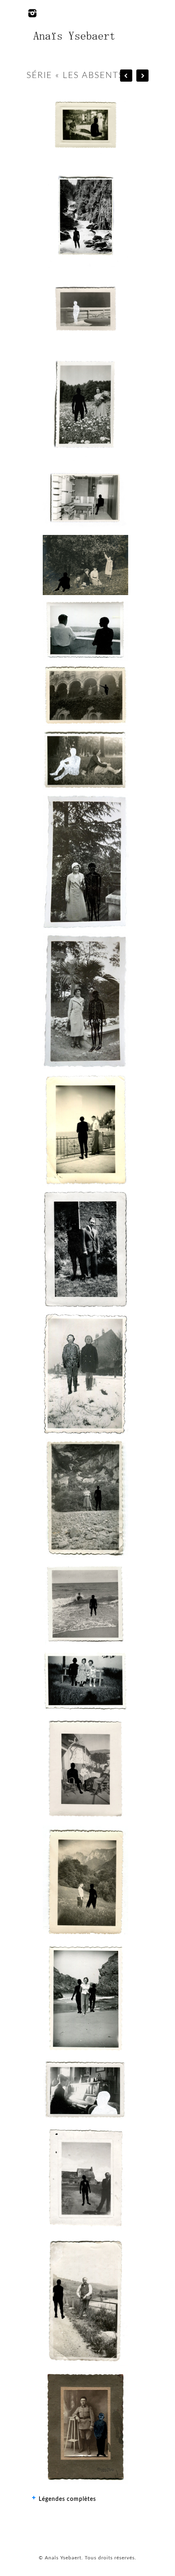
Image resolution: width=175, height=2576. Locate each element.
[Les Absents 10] (85, 1681)
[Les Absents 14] (85, 2090)
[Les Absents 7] (85, 1373)
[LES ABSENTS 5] (85, 1249)
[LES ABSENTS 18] (85, 760)
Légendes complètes (67, 2499)
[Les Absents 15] (85, 2178)
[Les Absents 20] (85, 630)
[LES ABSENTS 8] (85, 1498)
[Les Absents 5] (85, 1249)
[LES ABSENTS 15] (85, 2178)
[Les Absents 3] (85, 1001)
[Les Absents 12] (85, 1882)
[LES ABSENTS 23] (85, 404)
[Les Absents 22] (85, 498)
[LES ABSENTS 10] (85, 1681)
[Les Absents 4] (85, 1129)
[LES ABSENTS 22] (85, 498)
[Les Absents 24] (85, 309)
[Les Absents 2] (85, 862)
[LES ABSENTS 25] (85, 217)
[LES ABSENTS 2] (85, 862)
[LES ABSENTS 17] (85, 2427)
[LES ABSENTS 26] (85, 125)
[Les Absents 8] (85, 1498)
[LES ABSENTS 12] (85, 1882)
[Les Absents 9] (85, 1604)
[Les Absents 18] (85, 760)
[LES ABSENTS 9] (85, 1604)
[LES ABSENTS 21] (85, 565)
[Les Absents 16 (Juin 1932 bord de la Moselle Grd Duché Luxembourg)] (85, 2300)
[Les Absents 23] (85, 404)
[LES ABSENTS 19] (85, 695)
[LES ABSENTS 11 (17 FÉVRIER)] (85, 1768)
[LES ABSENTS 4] (85, 1129)
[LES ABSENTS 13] (85, 1998)
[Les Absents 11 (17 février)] (85, 1768)
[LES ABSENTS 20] (85, 630)
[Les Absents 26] (85, 125)
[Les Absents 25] (85, 217)
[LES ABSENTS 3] (85, 1001)
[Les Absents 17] (85, 2427)
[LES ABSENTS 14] (85, 2090)
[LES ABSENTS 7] (85, 1373)
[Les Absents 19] (85, 695)
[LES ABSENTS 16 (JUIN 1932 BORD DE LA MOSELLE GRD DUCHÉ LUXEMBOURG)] (85, 2300)
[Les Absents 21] (85, 565)
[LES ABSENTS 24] (85, 309)
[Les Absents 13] (85, 1998)
